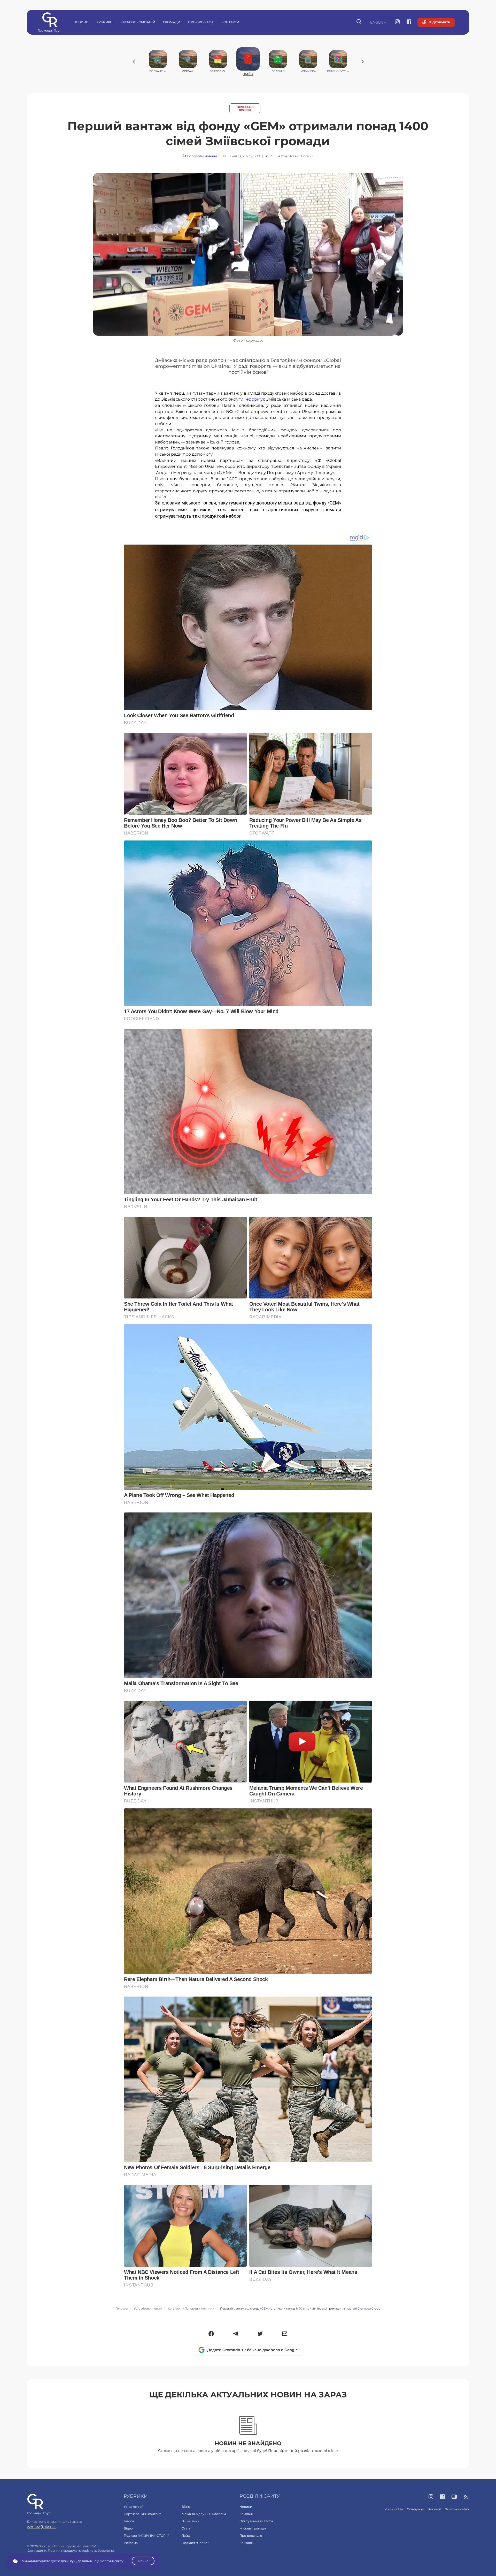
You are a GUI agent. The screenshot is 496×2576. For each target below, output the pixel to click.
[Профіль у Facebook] (409, 22)
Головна (122, 2309)
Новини (81, 22)
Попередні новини (245, 108)
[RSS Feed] (466, 2497)
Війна (186, 2507)
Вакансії (434, 2509)
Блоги (129, 2521)
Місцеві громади (253, 2528)
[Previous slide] (134, 62)
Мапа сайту (394, 2509)
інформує (255, 399)
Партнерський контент (142, 2514)
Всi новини (191, 2521)
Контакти (230, 22)
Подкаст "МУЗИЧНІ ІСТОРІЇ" (146, 2536)
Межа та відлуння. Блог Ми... (205, 2514)
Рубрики (104, 22)
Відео (128, 2528)
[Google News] (454, 2497)
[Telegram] (236, 2334)
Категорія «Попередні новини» (191, 2309)
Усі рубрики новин (148, 2309)
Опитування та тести (256, 2521)
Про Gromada (201, 22)
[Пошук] (359, 22)
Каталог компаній (138, 22)
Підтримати (439, 22)
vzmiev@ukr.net (41, 2527)
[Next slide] (362, 62)
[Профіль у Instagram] (397, 22)
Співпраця (415, 2509)
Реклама (131, 2543)
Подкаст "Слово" (195, 2543)
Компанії (246, 2514)
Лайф (186, 2536)
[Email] (285, 2334)
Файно (143, 2561)
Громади (172, 22)
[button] (211, 2334)
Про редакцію (251, 2536)
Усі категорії (133, 2507)
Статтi (186, 2528)
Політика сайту (457, 2509)
